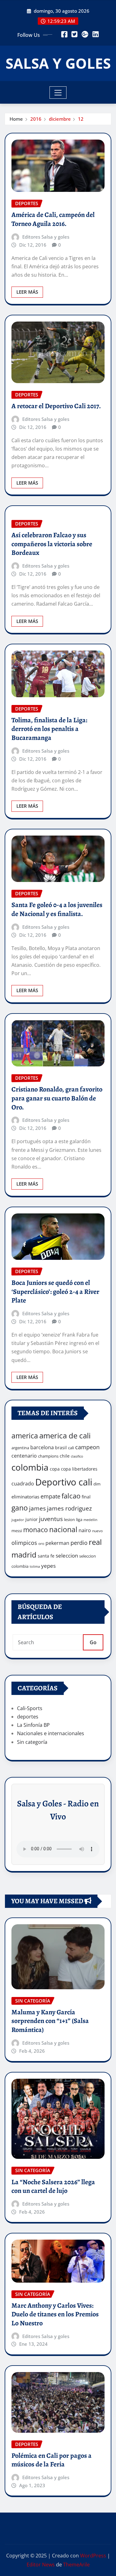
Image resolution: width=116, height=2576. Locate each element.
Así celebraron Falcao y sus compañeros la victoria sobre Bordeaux (52, 544)
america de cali (65, 1435)
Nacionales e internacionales (51, 1733)
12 (81, 119)
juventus (51, 1519)
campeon (87, 1447)
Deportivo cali (64, 1482)
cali (71, 1448)
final (86, 1497)
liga (79, 1519)
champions (48, 1456)
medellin (90, 1520)
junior (32, 1519)
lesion (69, 1519)
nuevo (97, 1531)
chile (65, 1456)
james (37, 1508)
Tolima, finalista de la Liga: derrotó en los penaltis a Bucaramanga (49, 729)
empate (50, 1496)
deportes (28, 1717)
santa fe (46, 1556)
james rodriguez (69, 1508)
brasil (61, 1448)
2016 (36, 119)
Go (93, 1642)
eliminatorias (25, 1497)
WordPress (93, 2556)
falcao (71, 1496)
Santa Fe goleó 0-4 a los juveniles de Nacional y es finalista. (57, 909)
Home (16, 119)
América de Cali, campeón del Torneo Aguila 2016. (53, 219)
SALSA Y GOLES (58, 63)
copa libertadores (79, 1469)
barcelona (42, 1447)
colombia (30, 1467)
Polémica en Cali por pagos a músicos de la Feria (52, 2460)
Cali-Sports (30, 1708)
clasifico (77, 1456)
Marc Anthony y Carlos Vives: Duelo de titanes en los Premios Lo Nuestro (55, 2314)
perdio (79, 1543)
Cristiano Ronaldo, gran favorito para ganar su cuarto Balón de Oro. (57, 1098)
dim (97, 1484)
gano (20, 1508)
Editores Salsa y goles (46, 237)
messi (17, 1531)
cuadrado (23, 1484)
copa (55, 1469)
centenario (24, 1456)
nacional (63, 1530)
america (25, 1436)
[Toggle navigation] (58, 93)
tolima (35, 1567)
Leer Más (27, 292)
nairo (85, 1530)
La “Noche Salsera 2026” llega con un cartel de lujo (53, 2187)
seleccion (67, 1556)
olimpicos (24, 1543)
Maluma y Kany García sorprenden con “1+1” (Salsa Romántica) (50, 2021)
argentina (20, 1448)
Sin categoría (32, 1742)
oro (41, 1543)
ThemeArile (76, 2565)
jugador (18, 1520)
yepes (48, 1566)
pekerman (57, 1543)
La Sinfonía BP (33, 1725)
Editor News (41, 2565)
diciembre (60, 119)
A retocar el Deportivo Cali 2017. (56, 406)
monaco (36, 1530)
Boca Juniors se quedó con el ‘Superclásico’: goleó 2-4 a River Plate (55, 1292)
